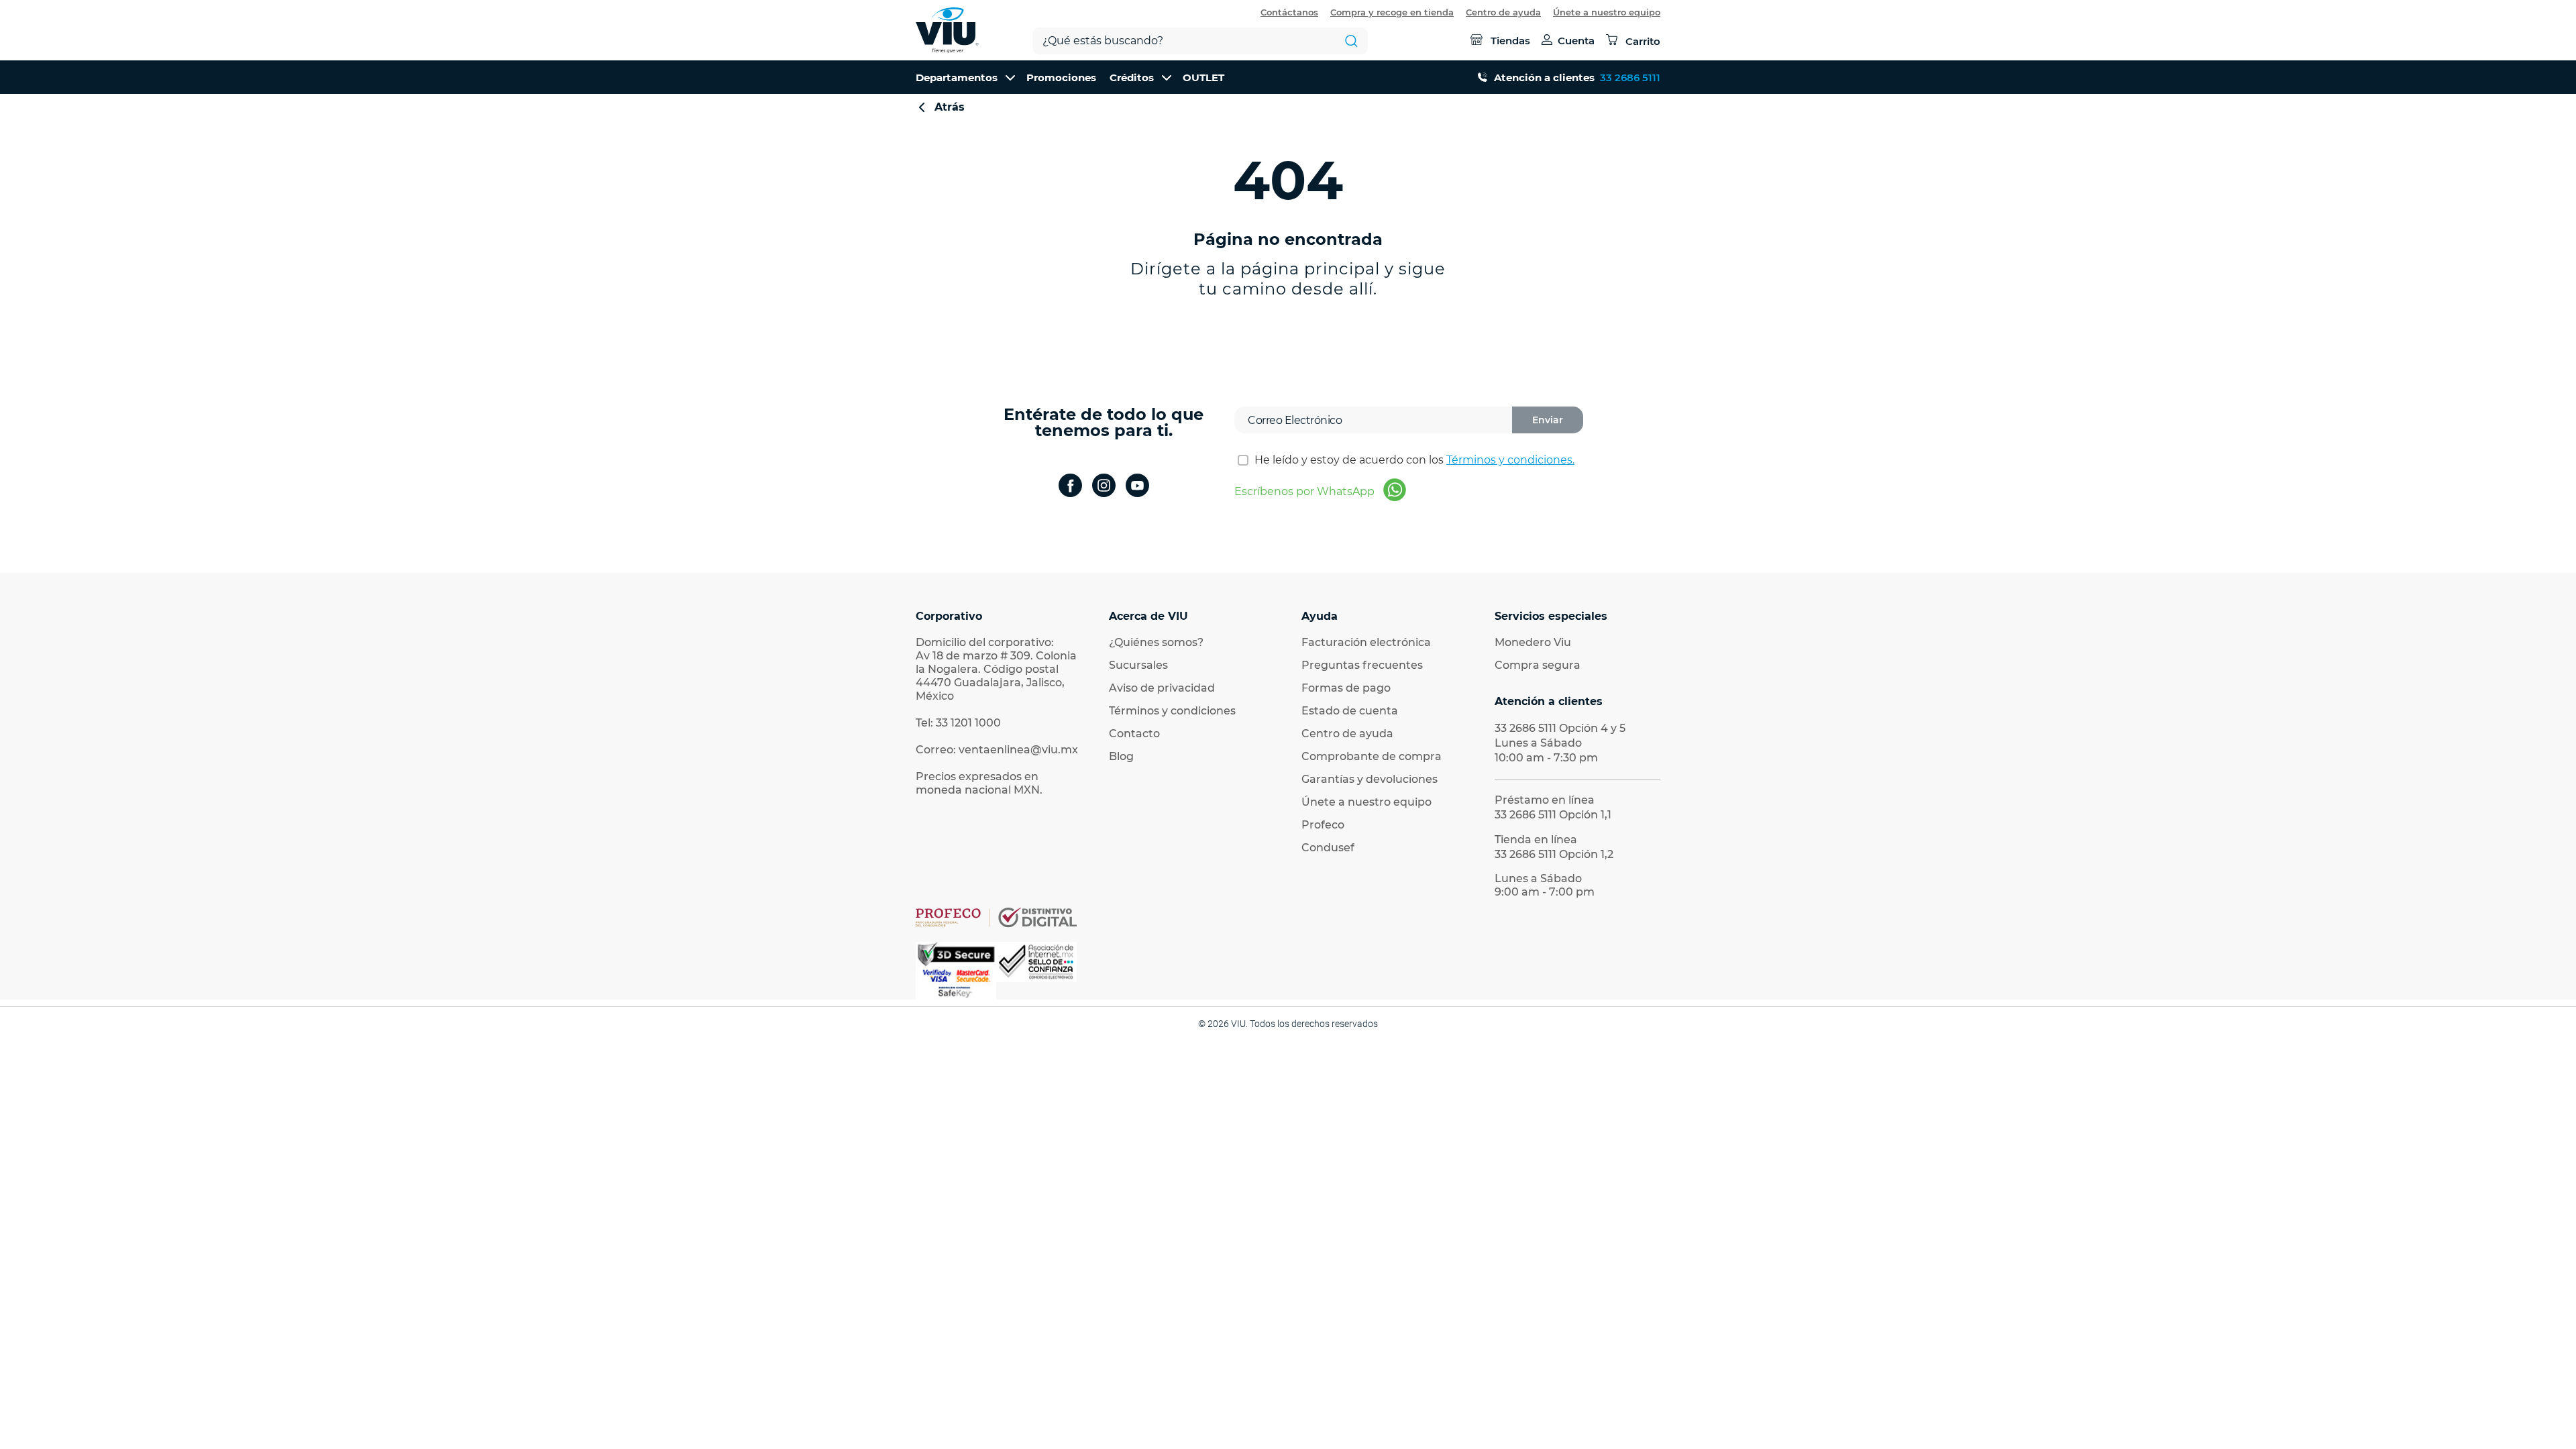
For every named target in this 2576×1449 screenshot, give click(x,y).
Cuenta (1576, 41)
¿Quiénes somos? (1156, 642)
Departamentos (957, 77)
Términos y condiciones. (1510, 460)
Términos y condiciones (1172, 711)
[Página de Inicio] (947, 30)
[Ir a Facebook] (1070, 487)
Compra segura (1538, 665)
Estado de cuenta (1350, 711)
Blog (1121, 756)
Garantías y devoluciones (1370, 779)
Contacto (1134, 734)
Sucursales (1138, 665)
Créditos (1132, 77)
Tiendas (1510, 41)
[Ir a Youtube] (1137, 487)
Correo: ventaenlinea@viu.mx (997, 750)
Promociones (1061, 77)
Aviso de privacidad (1162, 688)
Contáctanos (1289, 12)
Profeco (1323, 825)
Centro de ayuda (1503, 12)
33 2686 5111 (1630, 77)
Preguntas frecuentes (1362, 665)
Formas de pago (1346, 688)
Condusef (1328, 848)
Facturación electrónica (1366, 642)
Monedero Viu (1533, 642)
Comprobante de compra (1372, 756)
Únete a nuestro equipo (1607, 12)
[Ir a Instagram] (1104, 487)
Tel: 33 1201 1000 (958, 723)
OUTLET (1203, 77)
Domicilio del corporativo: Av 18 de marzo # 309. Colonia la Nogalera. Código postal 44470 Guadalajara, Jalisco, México (996, 669)
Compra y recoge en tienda (1392, 12)
